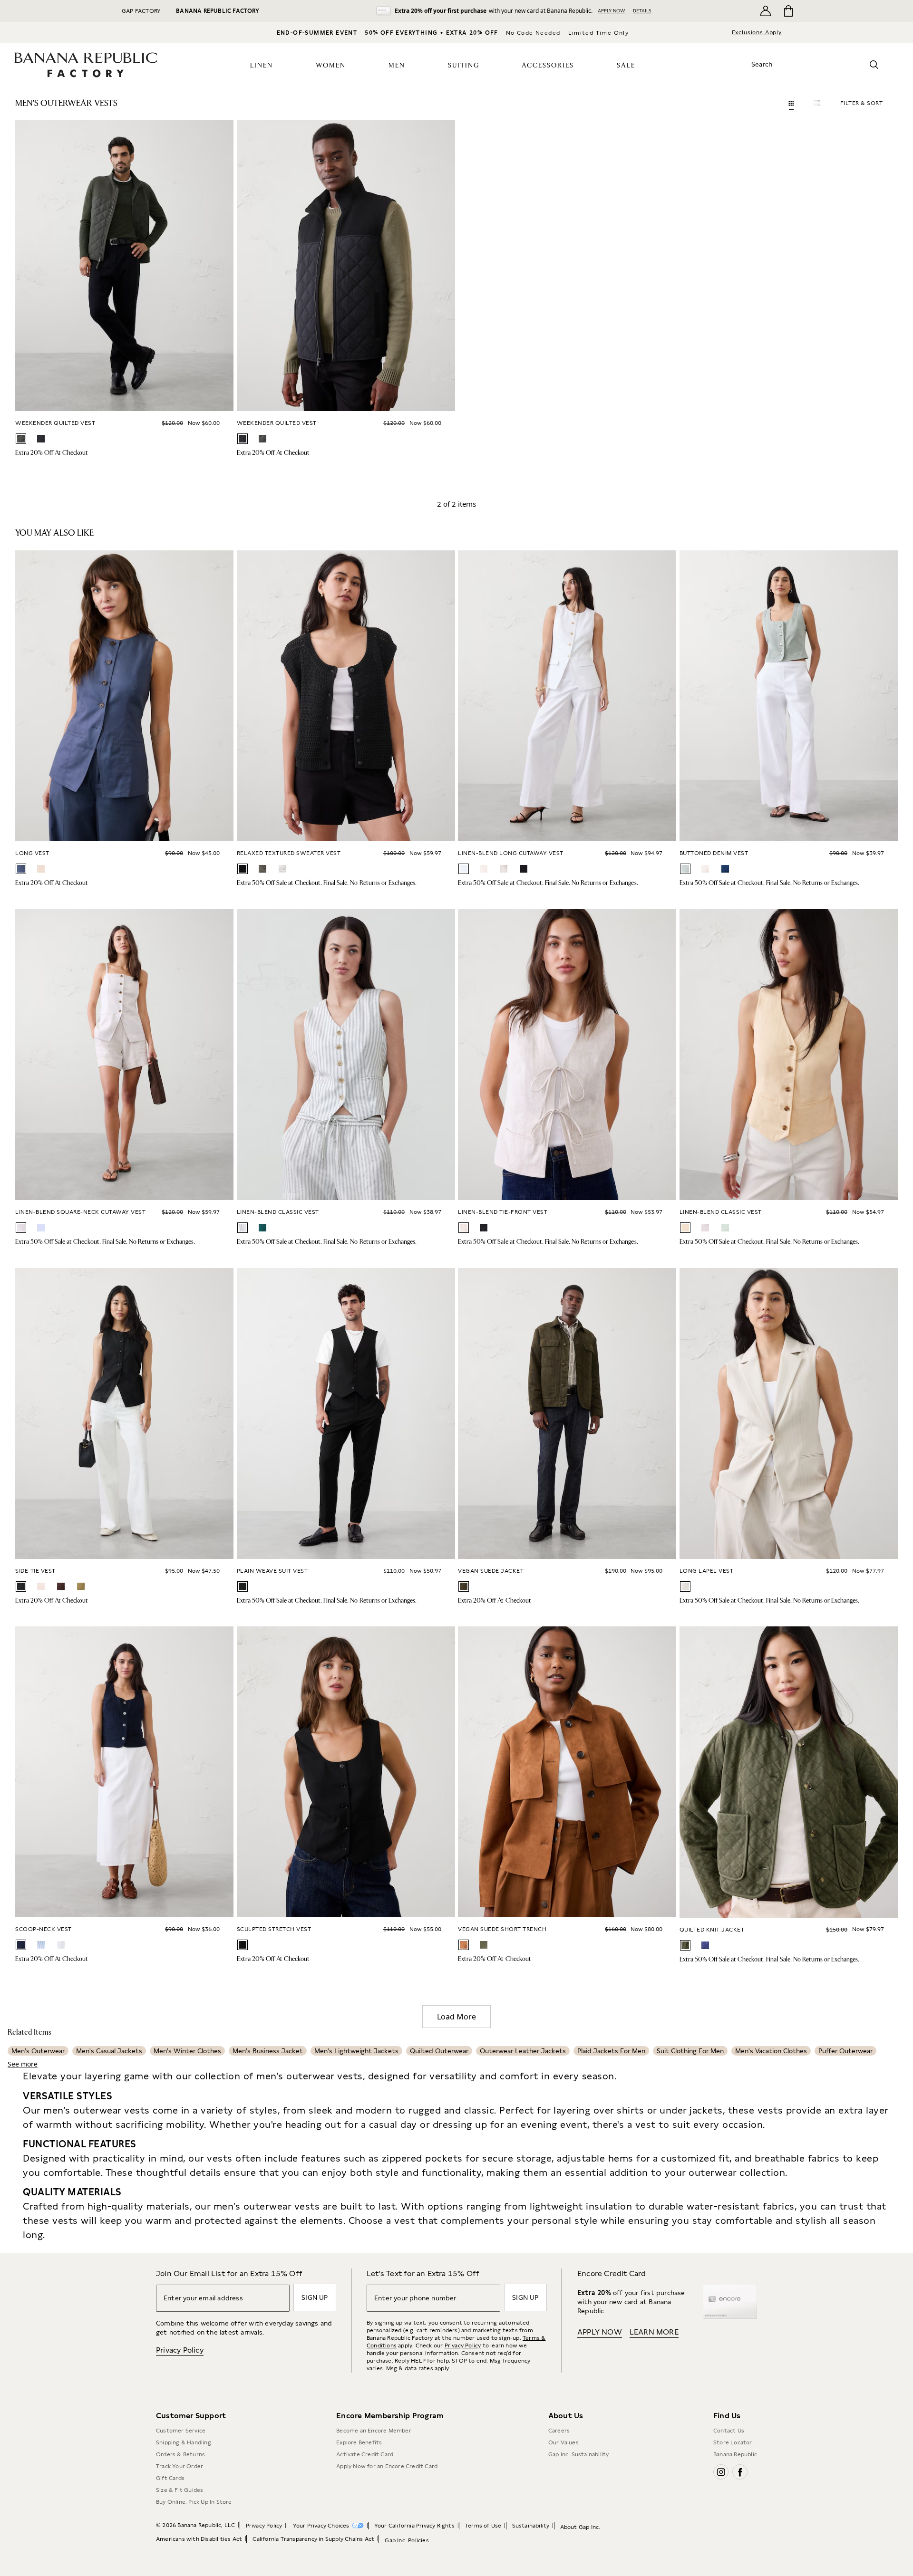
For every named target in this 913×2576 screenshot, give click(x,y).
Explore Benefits (359, 2442)
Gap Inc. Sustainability (579, 2454)
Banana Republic (735, 2454)
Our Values (563, 2442)
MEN (397, 66)
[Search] (874, 65)
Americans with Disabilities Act (199, 2539)
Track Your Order (180, 2466)
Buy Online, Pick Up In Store (194, 2502)
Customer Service (181, 2431)
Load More (456, 2017)
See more (23, 2064)
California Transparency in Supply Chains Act (313, 2539)
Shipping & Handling (184, 2442)
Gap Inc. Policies (407, 2540)
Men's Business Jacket (268, 2051)
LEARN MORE (654, 2332)
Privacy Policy (180, 2350)
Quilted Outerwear (439, 2051)
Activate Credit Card (365, 2454)
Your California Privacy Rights (414, 2526)
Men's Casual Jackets (109, 2051)
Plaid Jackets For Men (611, 2051)
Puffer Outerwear (845, 2051)
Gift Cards (170, 2478)
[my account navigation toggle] (766, 11)
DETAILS (642, 10)
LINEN (262, 66)
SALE (626, 66)
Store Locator (733, 2442)
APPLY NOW (612, 10)
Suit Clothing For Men (690, 2051)
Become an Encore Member (374, 2431)
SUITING (464, 66)
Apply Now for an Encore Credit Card (387, 2466)
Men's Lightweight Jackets (356, 2051)
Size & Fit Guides (180, 2490)
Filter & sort (862, 103)
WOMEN (331, 66)
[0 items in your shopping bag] (788, 11)
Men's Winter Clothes (187, 2051)
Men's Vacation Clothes (771, 2051)
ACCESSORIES (548, 66)
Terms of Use (483, 2526)
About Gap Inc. (580, 2527)
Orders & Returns (180, 2454)
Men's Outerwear (38, 2051)
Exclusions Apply (757, 32)
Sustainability (531, 2526)
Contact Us (729, 2431)
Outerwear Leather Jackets (523, 2051)
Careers (559, 2431)
